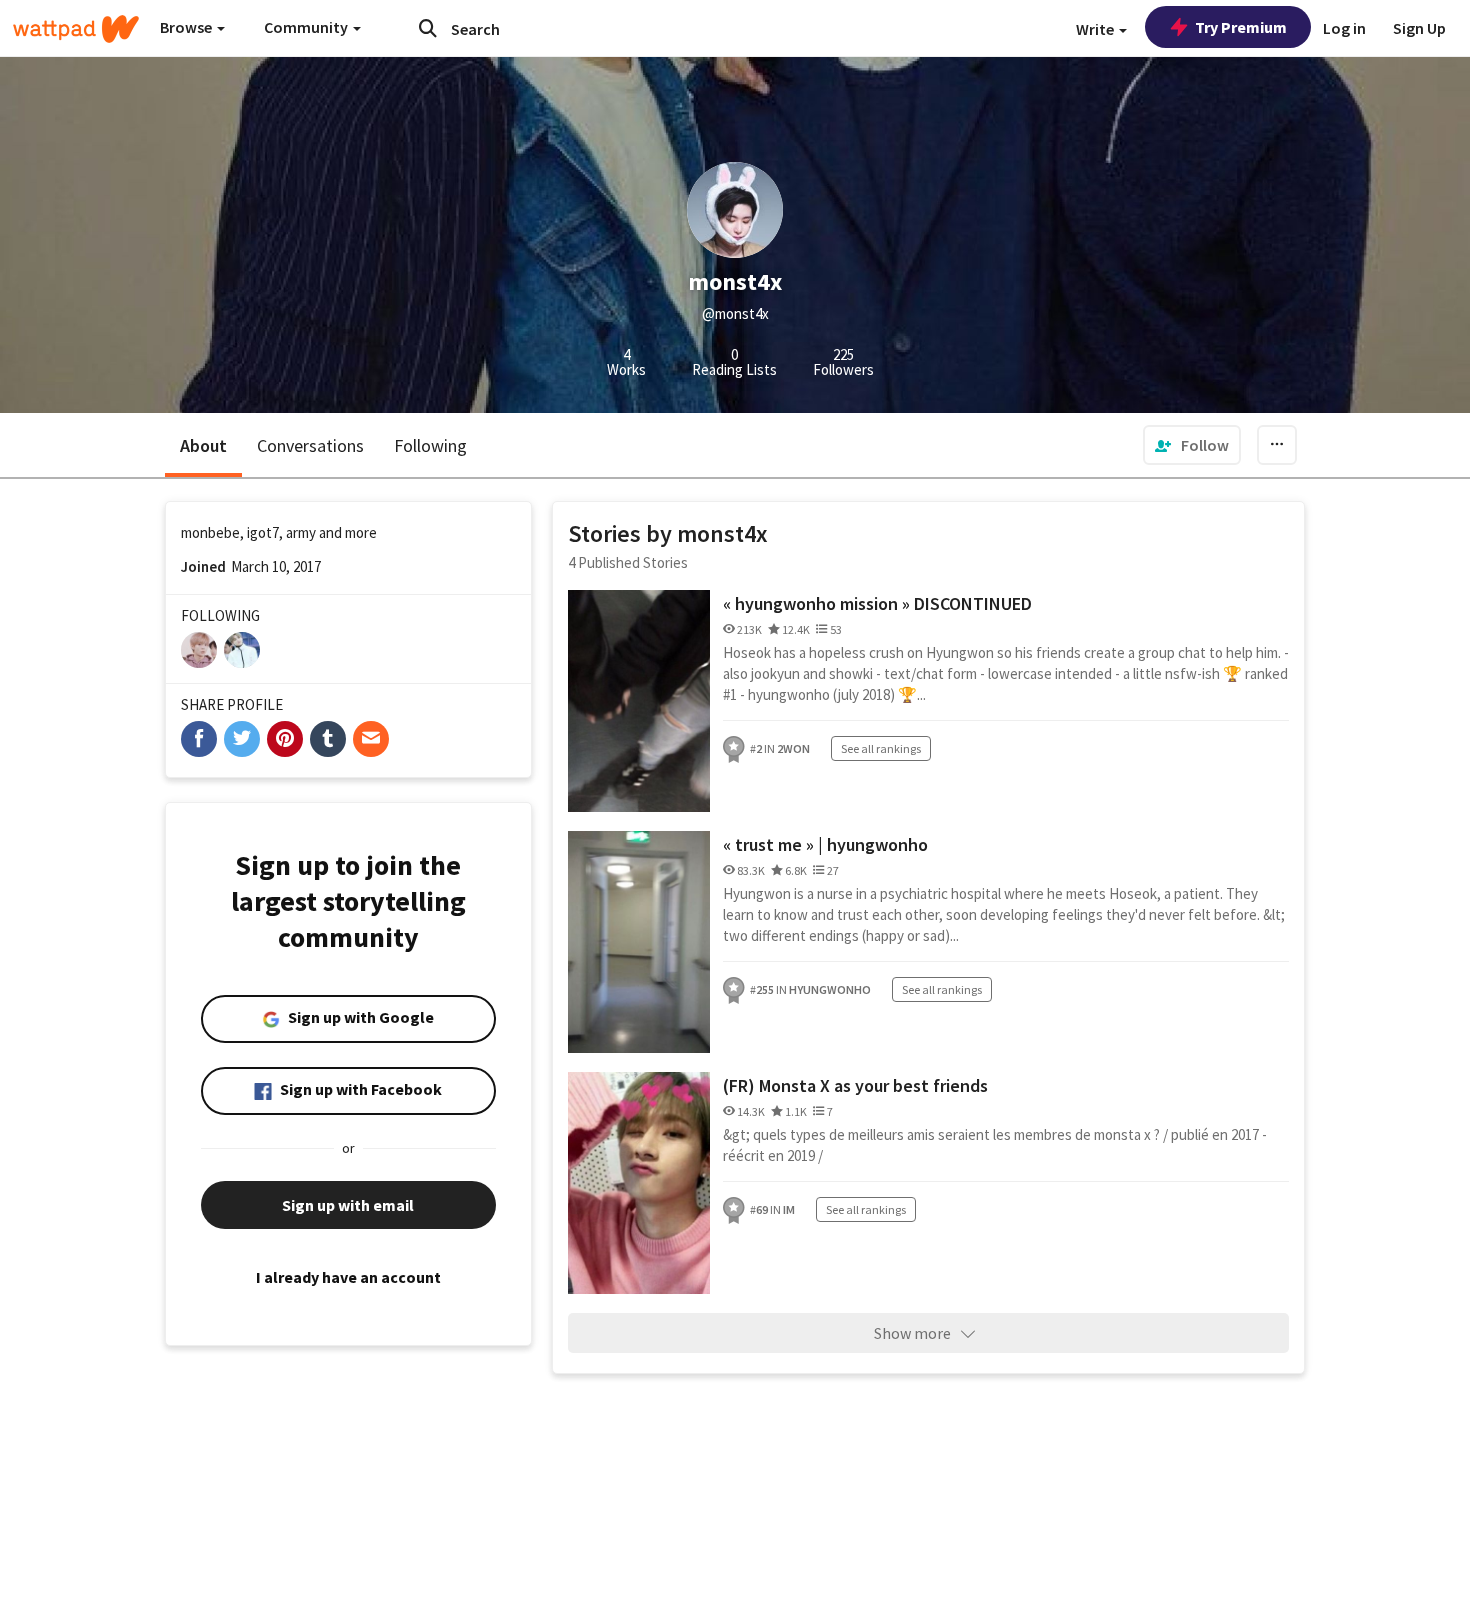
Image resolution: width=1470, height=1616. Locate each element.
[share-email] (371, 739)
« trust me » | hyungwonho (825, 844)
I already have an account (348, 1277)
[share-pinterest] (285, 739)
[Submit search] (428, 28)
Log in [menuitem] (1344, 28)
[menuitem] (1192, 445)
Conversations (310, 445)
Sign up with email (348, 1205)
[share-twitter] (242, 739)
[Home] (76, 29)
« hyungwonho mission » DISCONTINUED (877, 603)
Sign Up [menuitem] (1419, 28)
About (203, 445)
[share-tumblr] (328, 739)
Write (1096, 29)
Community (307, 27)
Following (430, 445)
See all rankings (881, 748)
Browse (187, 27)
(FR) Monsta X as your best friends (855, 1085)
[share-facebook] (199, 739)
